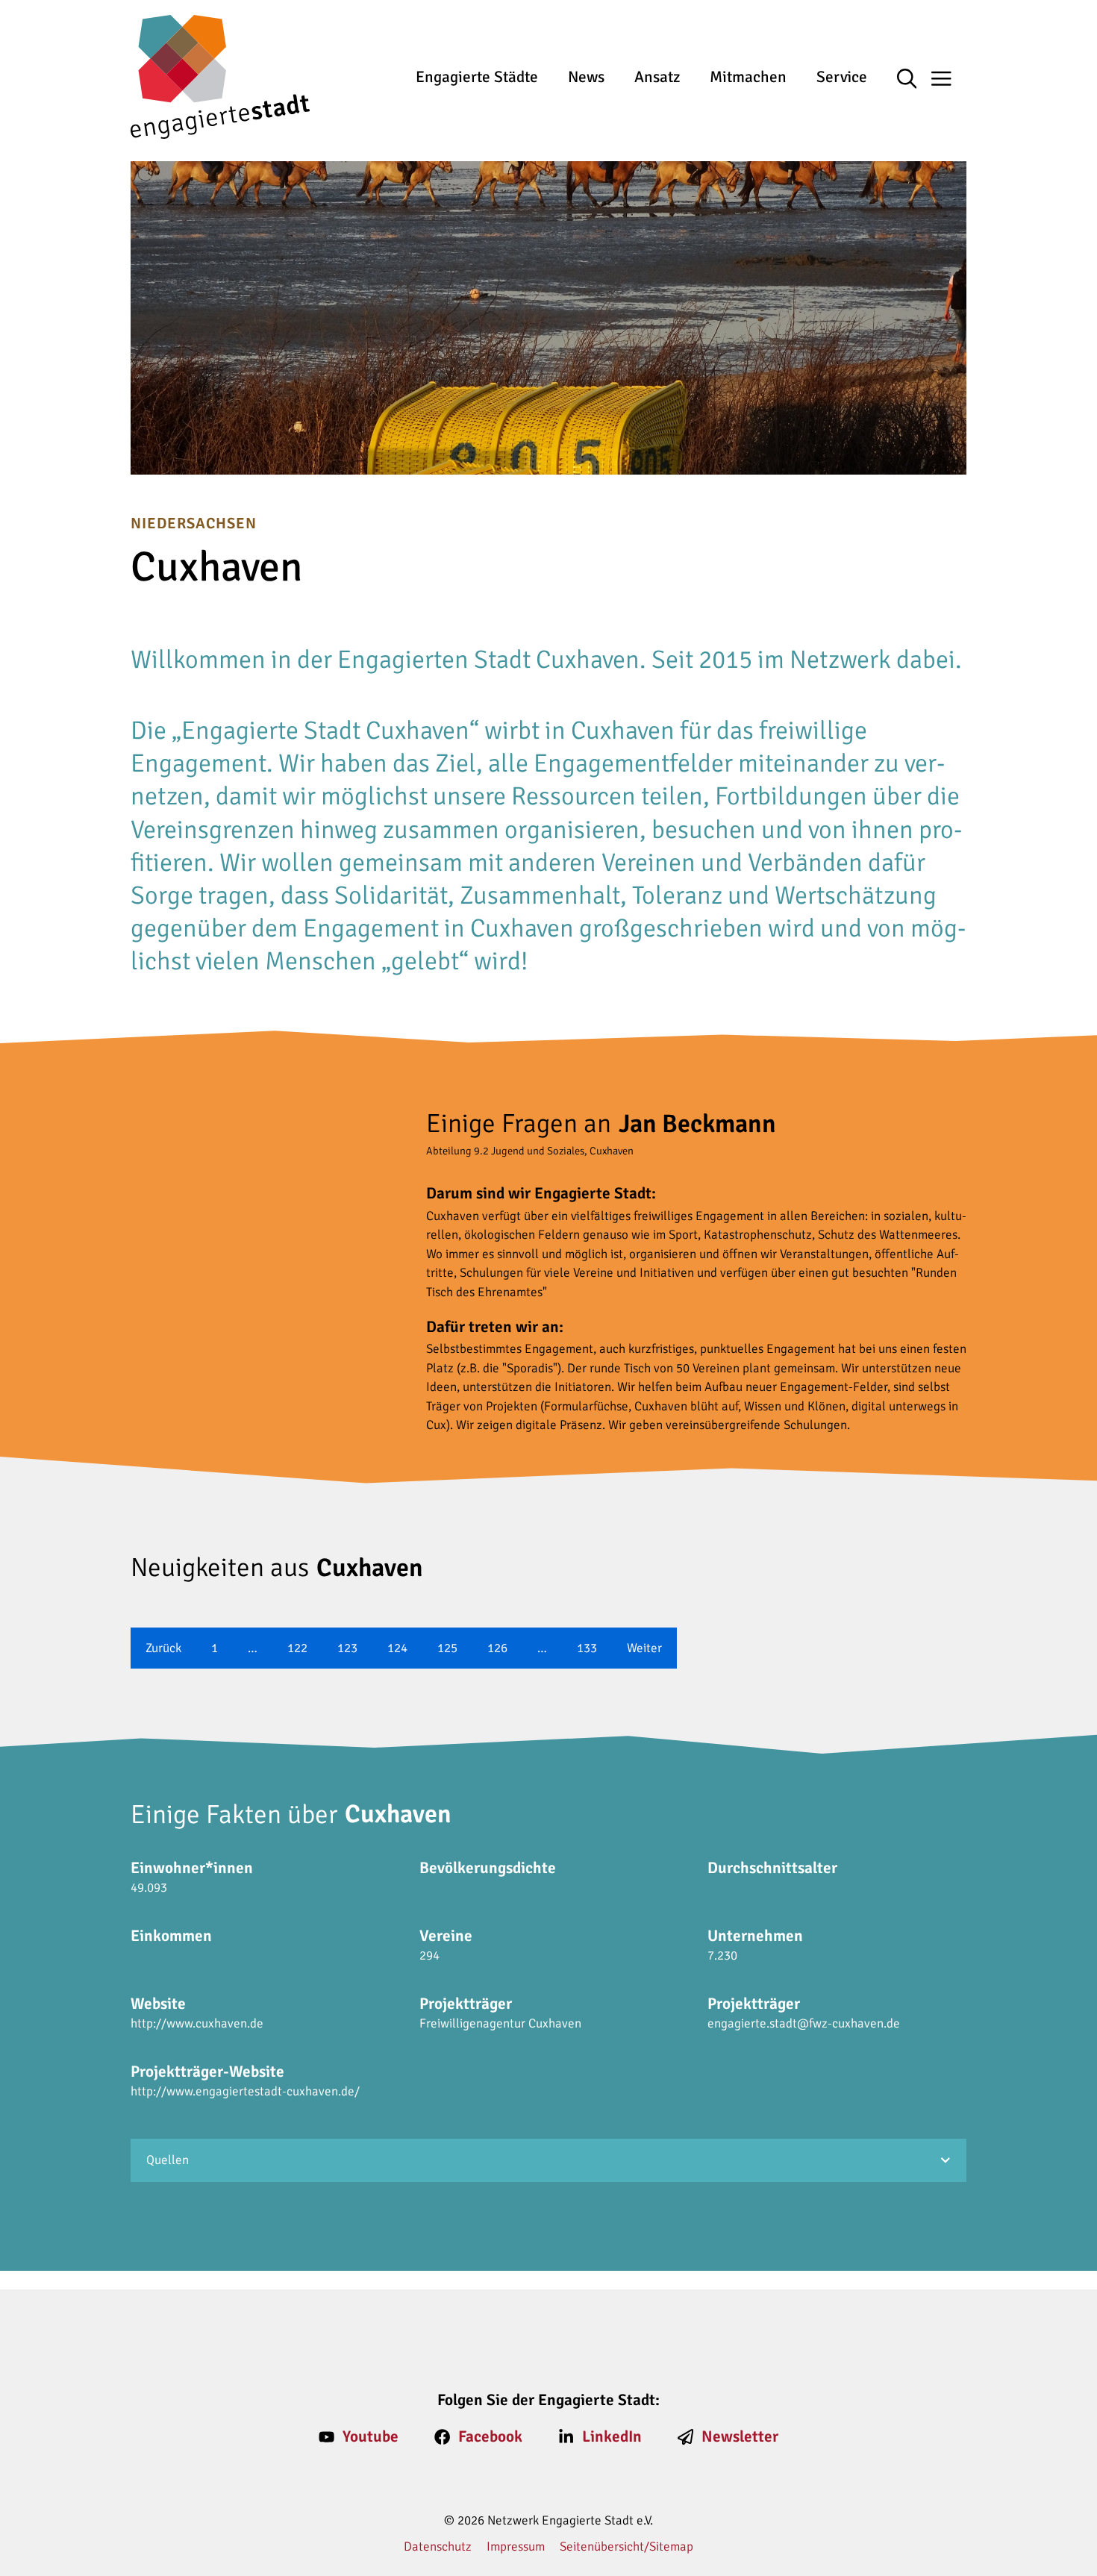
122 (297, 1648)
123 (347, 1648)
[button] (915, 80)
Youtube (371, 2436)
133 (587, 1648)
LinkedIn (612, 2436)
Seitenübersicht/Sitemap (626, 2547)
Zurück (163, 1648)
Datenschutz (438, 2547)
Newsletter (740, 2436)
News (586, 77)
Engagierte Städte (477, 77)
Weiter (644, 1648)
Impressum (516, 2547)
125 (447, 1648)
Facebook (490, 2436)
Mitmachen (748, 77)
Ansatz (657, 77)
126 (497, 1648)
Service (842, 77)
